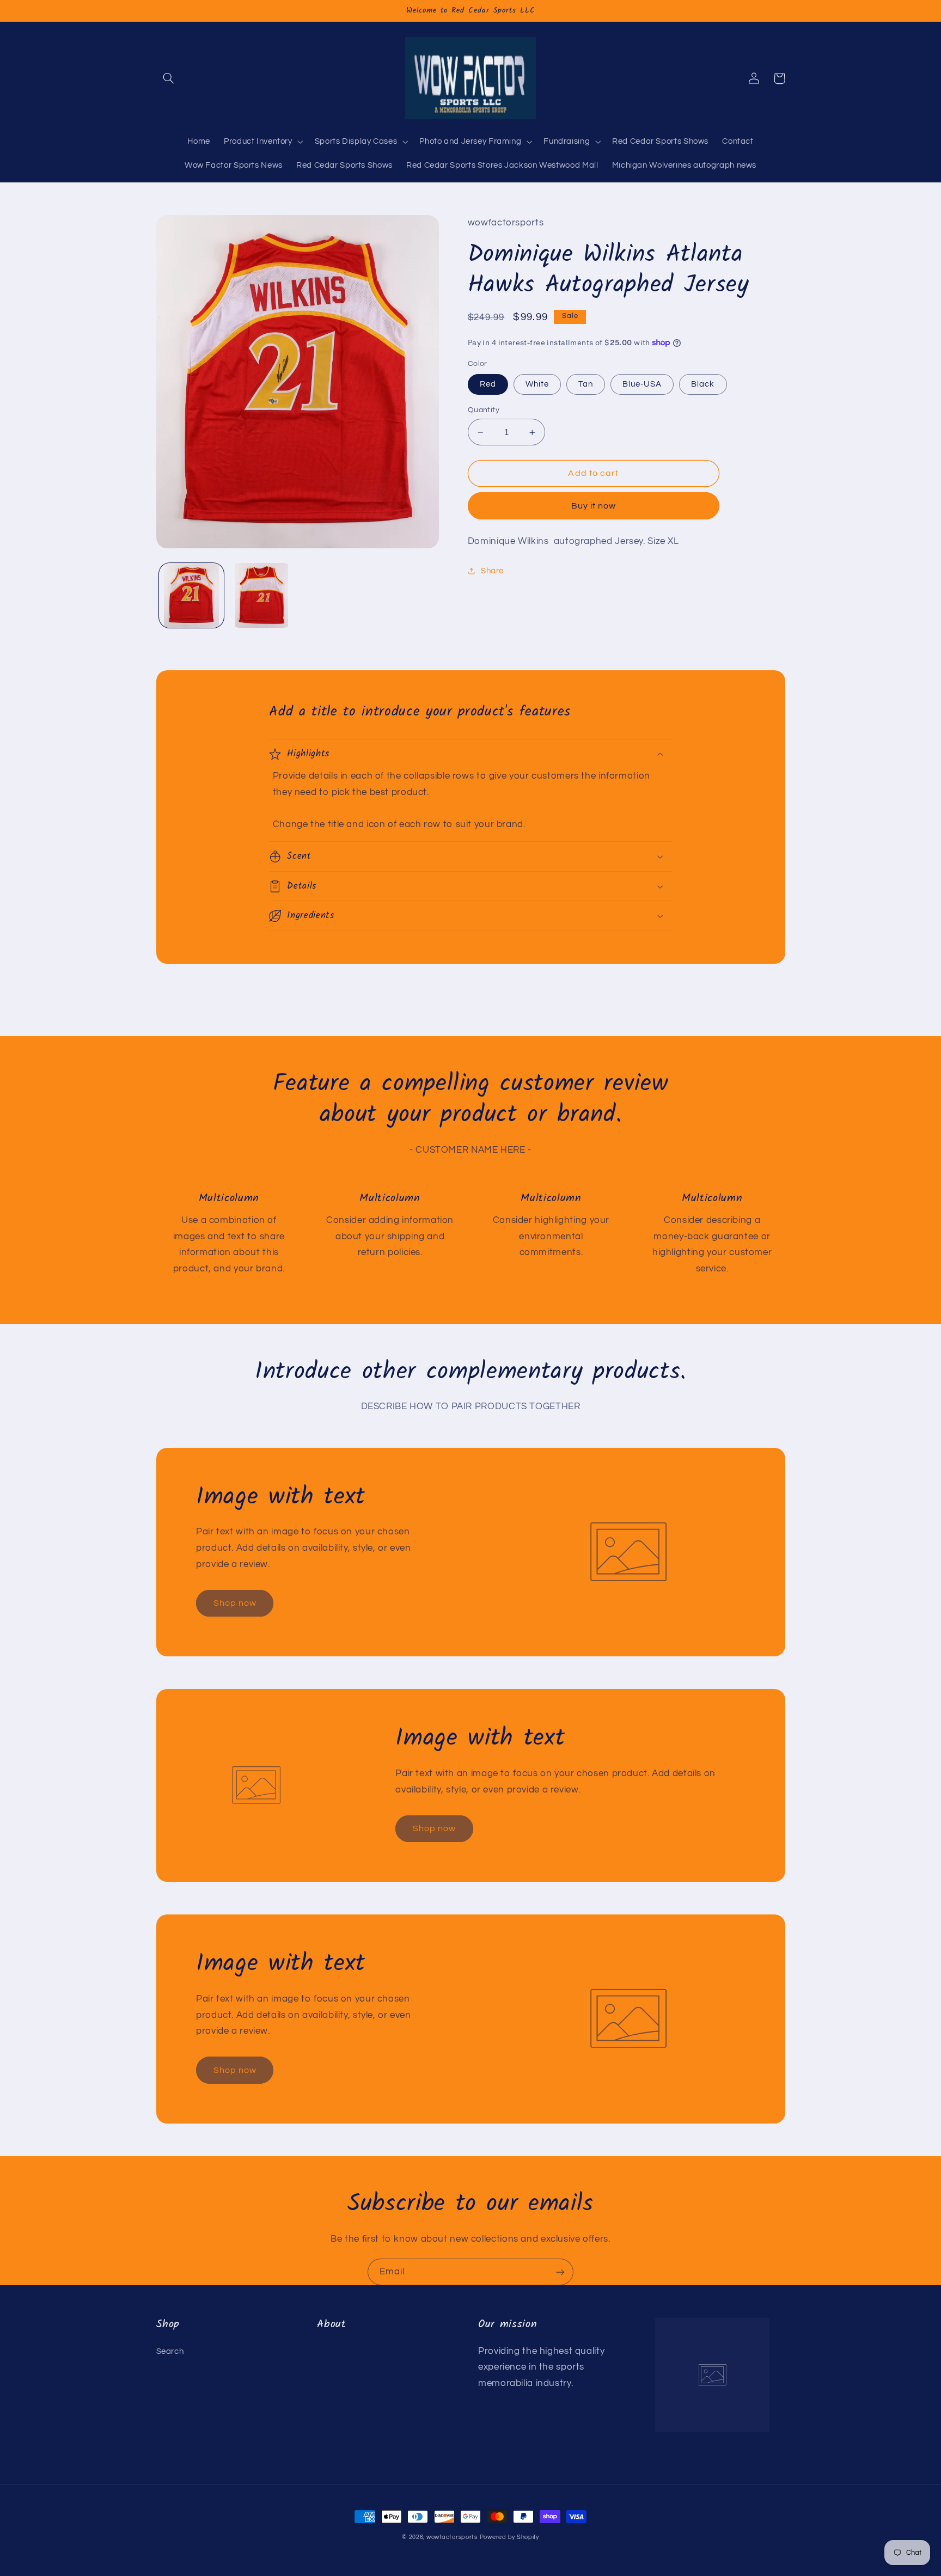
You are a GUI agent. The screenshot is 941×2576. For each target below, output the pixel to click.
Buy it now (594, 506)
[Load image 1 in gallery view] (191, 595)
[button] (169, 78)
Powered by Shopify (509, 2537)
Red (488, 384)
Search (170, 2351)
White (537, 384)
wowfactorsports (452, 2537)
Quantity (484, 410)
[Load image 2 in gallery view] (262, 595)
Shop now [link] (235, 1603)
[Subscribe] (560, 2272)
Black (703, 384)
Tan (586, 384)
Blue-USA (642, 384)
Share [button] (492, 571)
